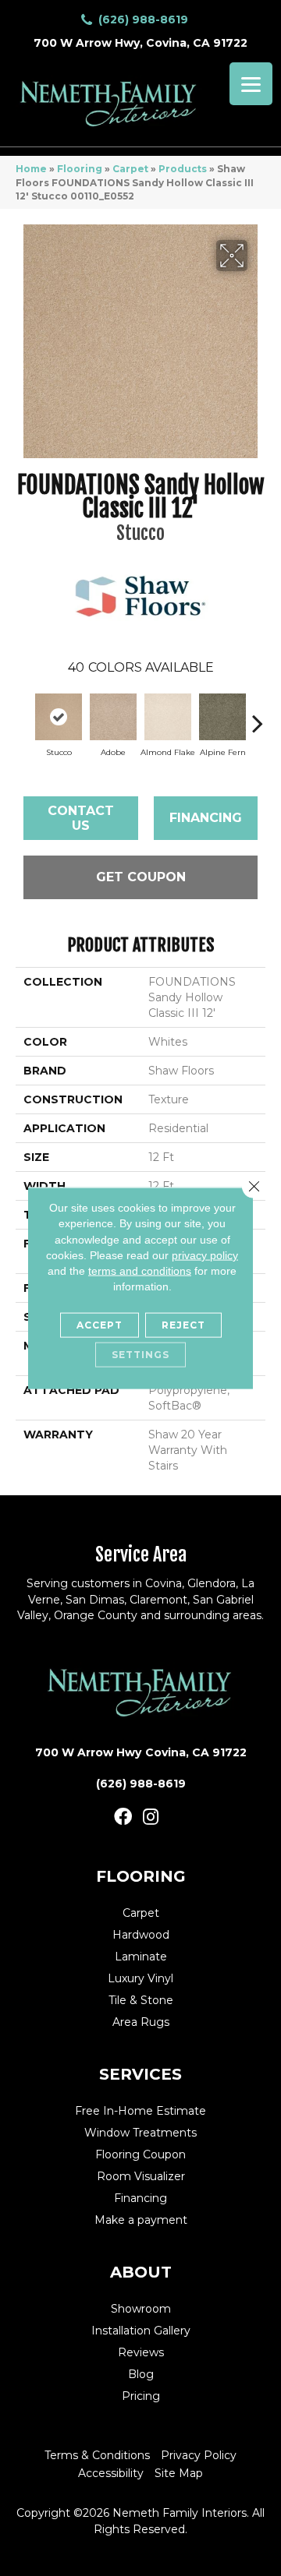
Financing (206, 818)
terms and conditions (140, 1271)
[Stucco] (59, 717)
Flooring (80, 169)
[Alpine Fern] (222, 717)
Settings (140, 1354)
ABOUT (141, 2272)
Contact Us (81, 818)
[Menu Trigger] (251, 84)
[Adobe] (113, 717)
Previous (23, 715)
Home (31, 169)
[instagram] (151, 1817)
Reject (183, 1324)
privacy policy (205, 1255)
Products (183, 169)
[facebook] (123, 1817)
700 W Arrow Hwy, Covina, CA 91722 (140, 43)
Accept (100, 1324)
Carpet (130, 169)
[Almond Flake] (168, 717)
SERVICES (140, 2074)
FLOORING (141, 1876)
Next (258, 715)
